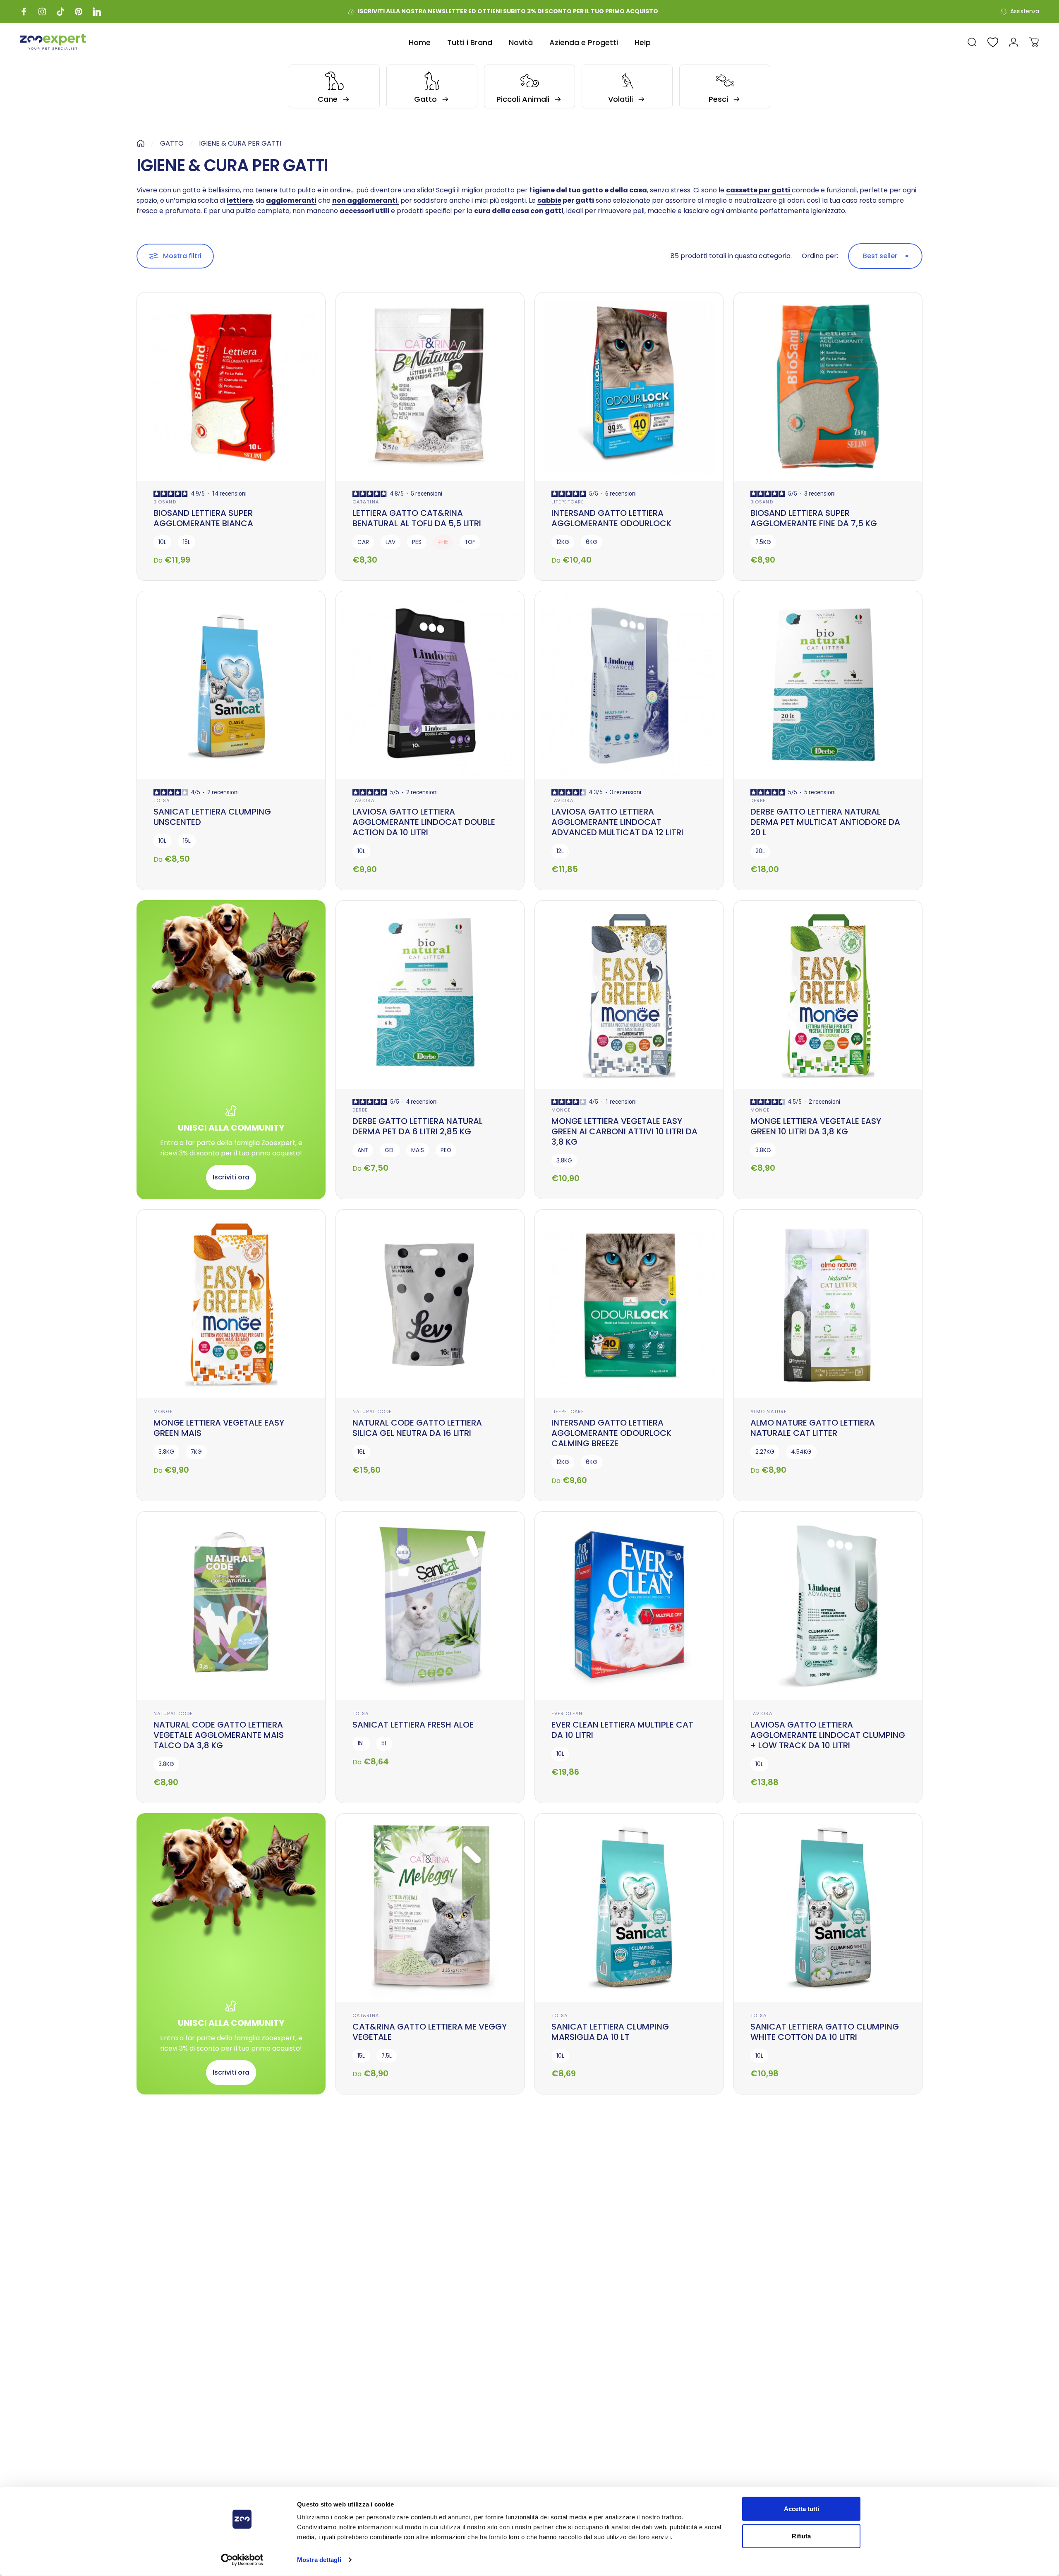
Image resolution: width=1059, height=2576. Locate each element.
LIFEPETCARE (568, 502)
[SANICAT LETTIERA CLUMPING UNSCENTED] (231, 685)
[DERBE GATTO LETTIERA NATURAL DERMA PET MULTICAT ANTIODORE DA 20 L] (828, 685)
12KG (563, 542)
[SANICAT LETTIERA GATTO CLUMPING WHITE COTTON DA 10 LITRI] (828, 1908)
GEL (390, 1150)
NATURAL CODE (372, 1411)
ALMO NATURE (769, 1411)
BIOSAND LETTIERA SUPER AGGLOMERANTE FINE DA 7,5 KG (814, 518)
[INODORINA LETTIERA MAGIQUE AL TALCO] (231, 2199)
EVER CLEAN (567, 1713)
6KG (592, 542)
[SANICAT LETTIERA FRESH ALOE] (430, 1606)
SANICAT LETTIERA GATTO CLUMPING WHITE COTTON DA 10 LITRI (825, 2032)
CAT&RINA (366, 502)
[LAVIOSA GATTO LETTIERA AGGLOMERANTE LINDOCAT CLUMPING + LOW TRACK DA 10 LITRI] (828, 1606)
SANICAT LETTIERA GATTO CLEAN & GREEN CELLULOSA (622, 2323)
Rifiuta (801, 2536)
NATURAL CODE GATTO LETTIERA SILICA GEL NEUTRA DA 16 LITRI (417, 1428)
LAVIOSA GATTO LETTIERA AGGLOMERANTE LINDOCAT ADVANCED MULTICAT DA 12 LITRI (617, 822)
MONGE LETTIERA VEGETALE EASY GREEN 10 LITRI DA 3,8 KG (816, 1126)
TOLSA (162, 800)
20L (760, 851)
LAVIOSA (363, 800)
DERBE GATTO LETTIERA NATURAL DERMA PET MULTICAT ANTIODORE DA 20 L (825, 822)
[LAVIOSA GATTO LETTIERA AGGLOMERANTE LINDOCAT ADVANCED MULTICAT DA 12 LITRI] (629, 685)
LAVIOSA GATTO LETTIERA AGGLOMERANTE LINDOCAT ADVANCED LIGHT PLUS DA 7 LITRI (419, 2328)
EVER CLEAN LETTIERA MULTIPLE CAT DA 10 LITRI (622, 1730)
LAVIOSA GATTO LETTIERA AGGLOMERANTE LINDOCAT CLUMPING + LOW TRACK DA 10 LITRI (828, 1735)
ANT (363, 1150)
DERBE (758, 800)
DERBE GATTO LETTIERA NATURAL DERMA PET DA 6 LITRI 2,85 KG (418, 1126)
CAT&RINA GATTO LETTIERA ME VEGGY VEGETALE (430, 2032)
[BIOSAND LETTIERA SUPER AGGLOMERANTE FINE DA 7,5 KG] (828, 387)
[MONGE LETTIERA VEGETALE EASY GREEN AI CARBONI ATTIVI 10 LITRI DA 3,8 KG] (629, 995)
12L (560, 851)
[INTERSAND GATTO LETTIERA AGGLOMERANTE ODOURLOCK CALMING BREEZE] (629, 1304)
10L (162, 542)
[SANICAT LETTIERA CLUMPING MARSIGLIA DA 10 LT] (629, 1908)
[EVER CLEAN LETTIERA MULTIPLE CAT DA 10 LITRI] (629, 1606)
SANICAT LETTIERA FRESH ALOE (413, 1725)
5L (384, 1743)
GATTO (172, 143)
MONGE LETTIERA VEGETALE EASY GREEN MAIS (219, 1428)
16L (187, 841)
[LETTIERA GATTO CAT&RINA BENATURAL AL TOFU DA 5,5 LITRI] (430, 387)
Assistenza (1025, 12)
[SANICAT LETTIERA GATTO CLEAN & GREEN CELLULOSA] (629, 2199)
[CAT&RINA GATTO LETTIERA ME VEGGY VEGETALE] (430, 1908)
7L (360, 2357)
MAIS (418, 1150)
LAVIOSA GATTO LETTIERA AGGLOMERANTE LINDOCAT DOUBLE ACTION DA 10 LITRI (424, 822)
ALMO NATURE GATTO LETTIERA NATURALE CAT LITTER (813, 1428)
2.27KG (765, 1452)
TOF (470, 542)
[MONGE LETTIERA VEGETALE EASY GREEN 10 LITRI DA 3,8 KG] (828, 995)
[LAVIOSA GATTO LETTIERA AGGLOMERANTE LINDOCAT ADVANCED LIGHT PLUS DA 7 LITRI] (430, 2199)
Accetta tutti (801, 2509)
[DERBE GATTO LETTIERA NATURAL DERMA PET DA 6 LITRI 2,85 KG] (430, 995)
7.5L (387, 2056)
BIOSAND (165, 502)
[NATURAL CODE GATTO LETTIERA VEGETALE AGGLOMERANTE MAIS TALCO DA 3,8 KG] (231, 1606)
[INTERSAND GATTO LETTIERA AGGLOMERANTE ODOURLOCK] (629, 387)
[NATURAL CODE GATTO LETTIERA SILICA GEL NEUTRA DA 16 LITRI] (430, 1304)
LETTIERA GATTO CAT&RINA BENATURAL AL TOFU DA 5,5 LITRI (417, 518)
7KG (196, 1452)
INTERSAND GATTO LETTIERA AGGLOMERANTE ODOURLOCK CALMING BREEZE (611, 1433)
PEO (446, 1150)
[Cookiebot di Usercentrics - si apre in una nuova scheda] (242, 2560)
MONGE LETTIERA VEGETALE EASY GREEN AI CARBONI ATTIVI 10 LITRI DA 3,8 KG (624, 1131)
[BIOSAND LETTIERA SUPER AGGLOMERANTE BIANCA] (231, 387)
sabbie (549, 200)
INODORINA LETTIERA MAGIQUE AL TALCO (220, 2323)
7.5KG (763, 542)
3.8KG (564, 1161)
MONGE (561, 1110)
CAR (363, 542)
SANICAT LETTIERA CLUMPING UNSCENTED (212, 817)
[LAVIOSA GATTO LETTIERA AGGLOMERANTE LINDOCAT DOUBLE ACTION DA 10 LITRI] (430, 685)
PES (417, 542)
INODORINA (168, 2307)
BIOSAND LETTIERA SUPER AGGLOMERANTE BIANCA (203, 518)
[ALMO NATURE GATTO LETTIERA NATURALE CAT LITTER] (828, 1304)
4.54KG (801, 1452)
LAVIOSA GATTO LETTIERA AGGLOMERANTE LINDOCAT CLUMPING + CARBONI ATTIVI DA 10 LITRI (828, 2328)
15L (187, 542)
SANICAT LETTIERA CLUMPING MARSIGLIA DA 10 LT (610, 2032)
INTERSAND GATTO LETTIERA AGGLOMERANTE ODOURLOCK (611, 518)
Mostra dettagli (319, 2560)
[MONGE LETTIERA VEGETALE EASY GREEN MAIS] (231, 1304)
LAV (391, 542)
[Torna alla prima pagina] (141, 144)
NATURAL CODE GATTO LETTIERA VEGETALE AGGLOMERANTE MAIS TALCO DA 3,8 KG (219, 1735)
